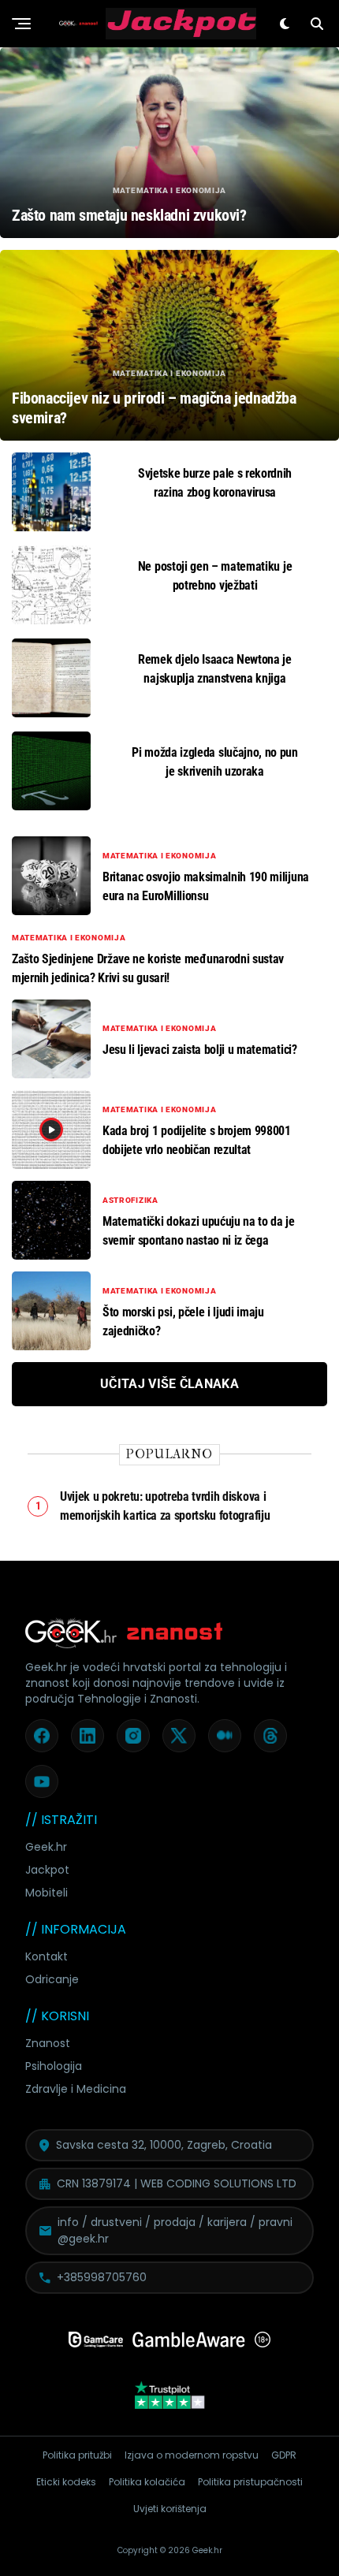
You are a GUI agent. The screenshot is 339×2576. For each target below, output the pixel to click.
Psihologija (54, 2066)
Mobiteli (47, 1893)
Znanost (48, 2043)
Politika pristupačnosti (250, 2482)
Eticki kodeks (66, 2482)
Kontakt (47, 1956)
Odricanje (52, 1979)
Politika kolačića (147, 2482)
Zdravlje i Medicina (76, 2089)
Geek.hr (46, 1847)
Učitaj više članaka (169, 1384)
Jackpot (47, 1870)
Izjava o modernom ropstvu (192, 2455)
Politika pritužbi (77, 2455)
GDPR (284, 2455)
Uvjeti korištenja (170, 2509)
